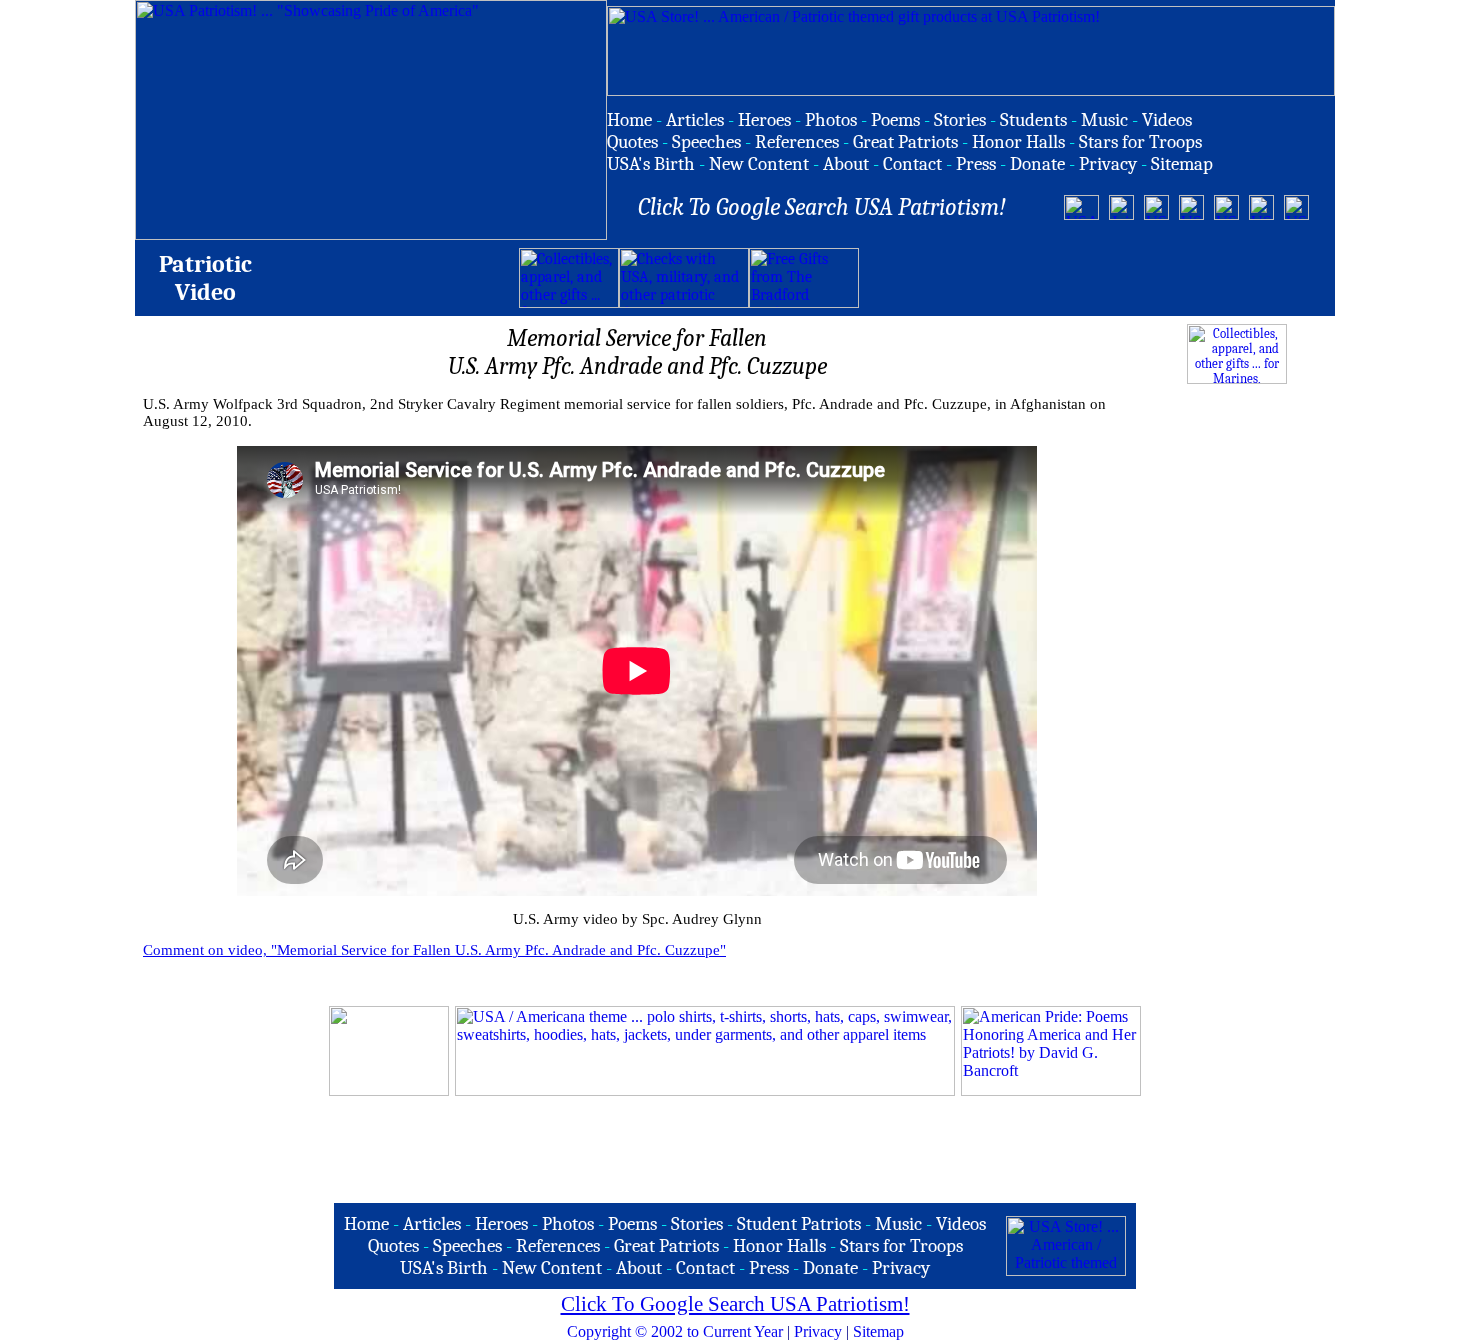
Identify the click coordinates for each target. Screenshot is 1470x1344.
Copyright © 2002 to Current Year (675, 1331)
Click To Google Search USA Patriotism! (735, 1304)
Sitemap (878, 1331)
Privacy (818, 1331)
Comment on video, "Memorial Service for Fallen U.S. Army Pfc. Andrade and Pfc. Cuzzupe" (434, 950)
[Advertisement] (1093, 278)
